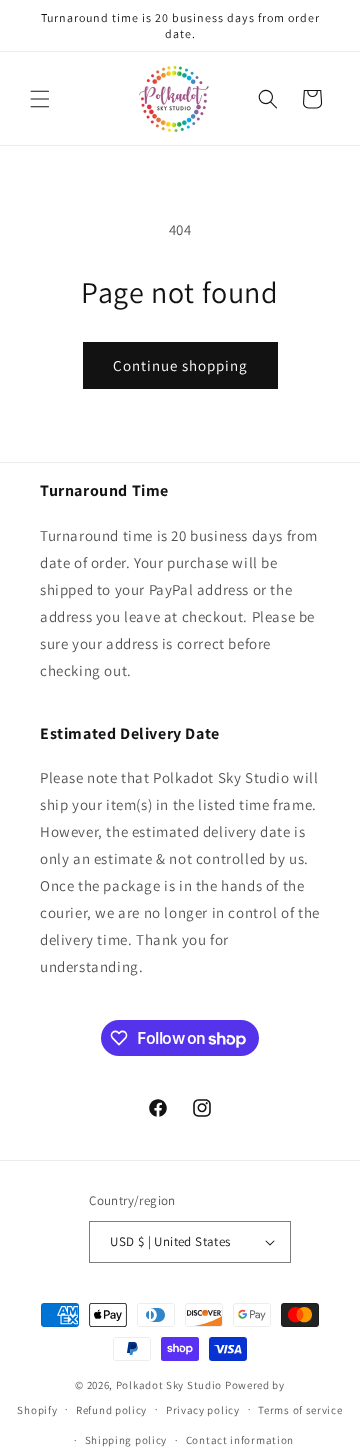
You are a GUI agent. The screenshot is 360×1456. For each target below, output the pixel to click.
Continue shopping (180, 365)
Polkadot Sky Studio (169, 1385)
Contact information (240, 1440)
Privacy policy (203, 1410)
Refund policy (111, 1410)
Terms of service (300, 1410)
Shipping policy (126, 1440)
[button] (40, 99)
